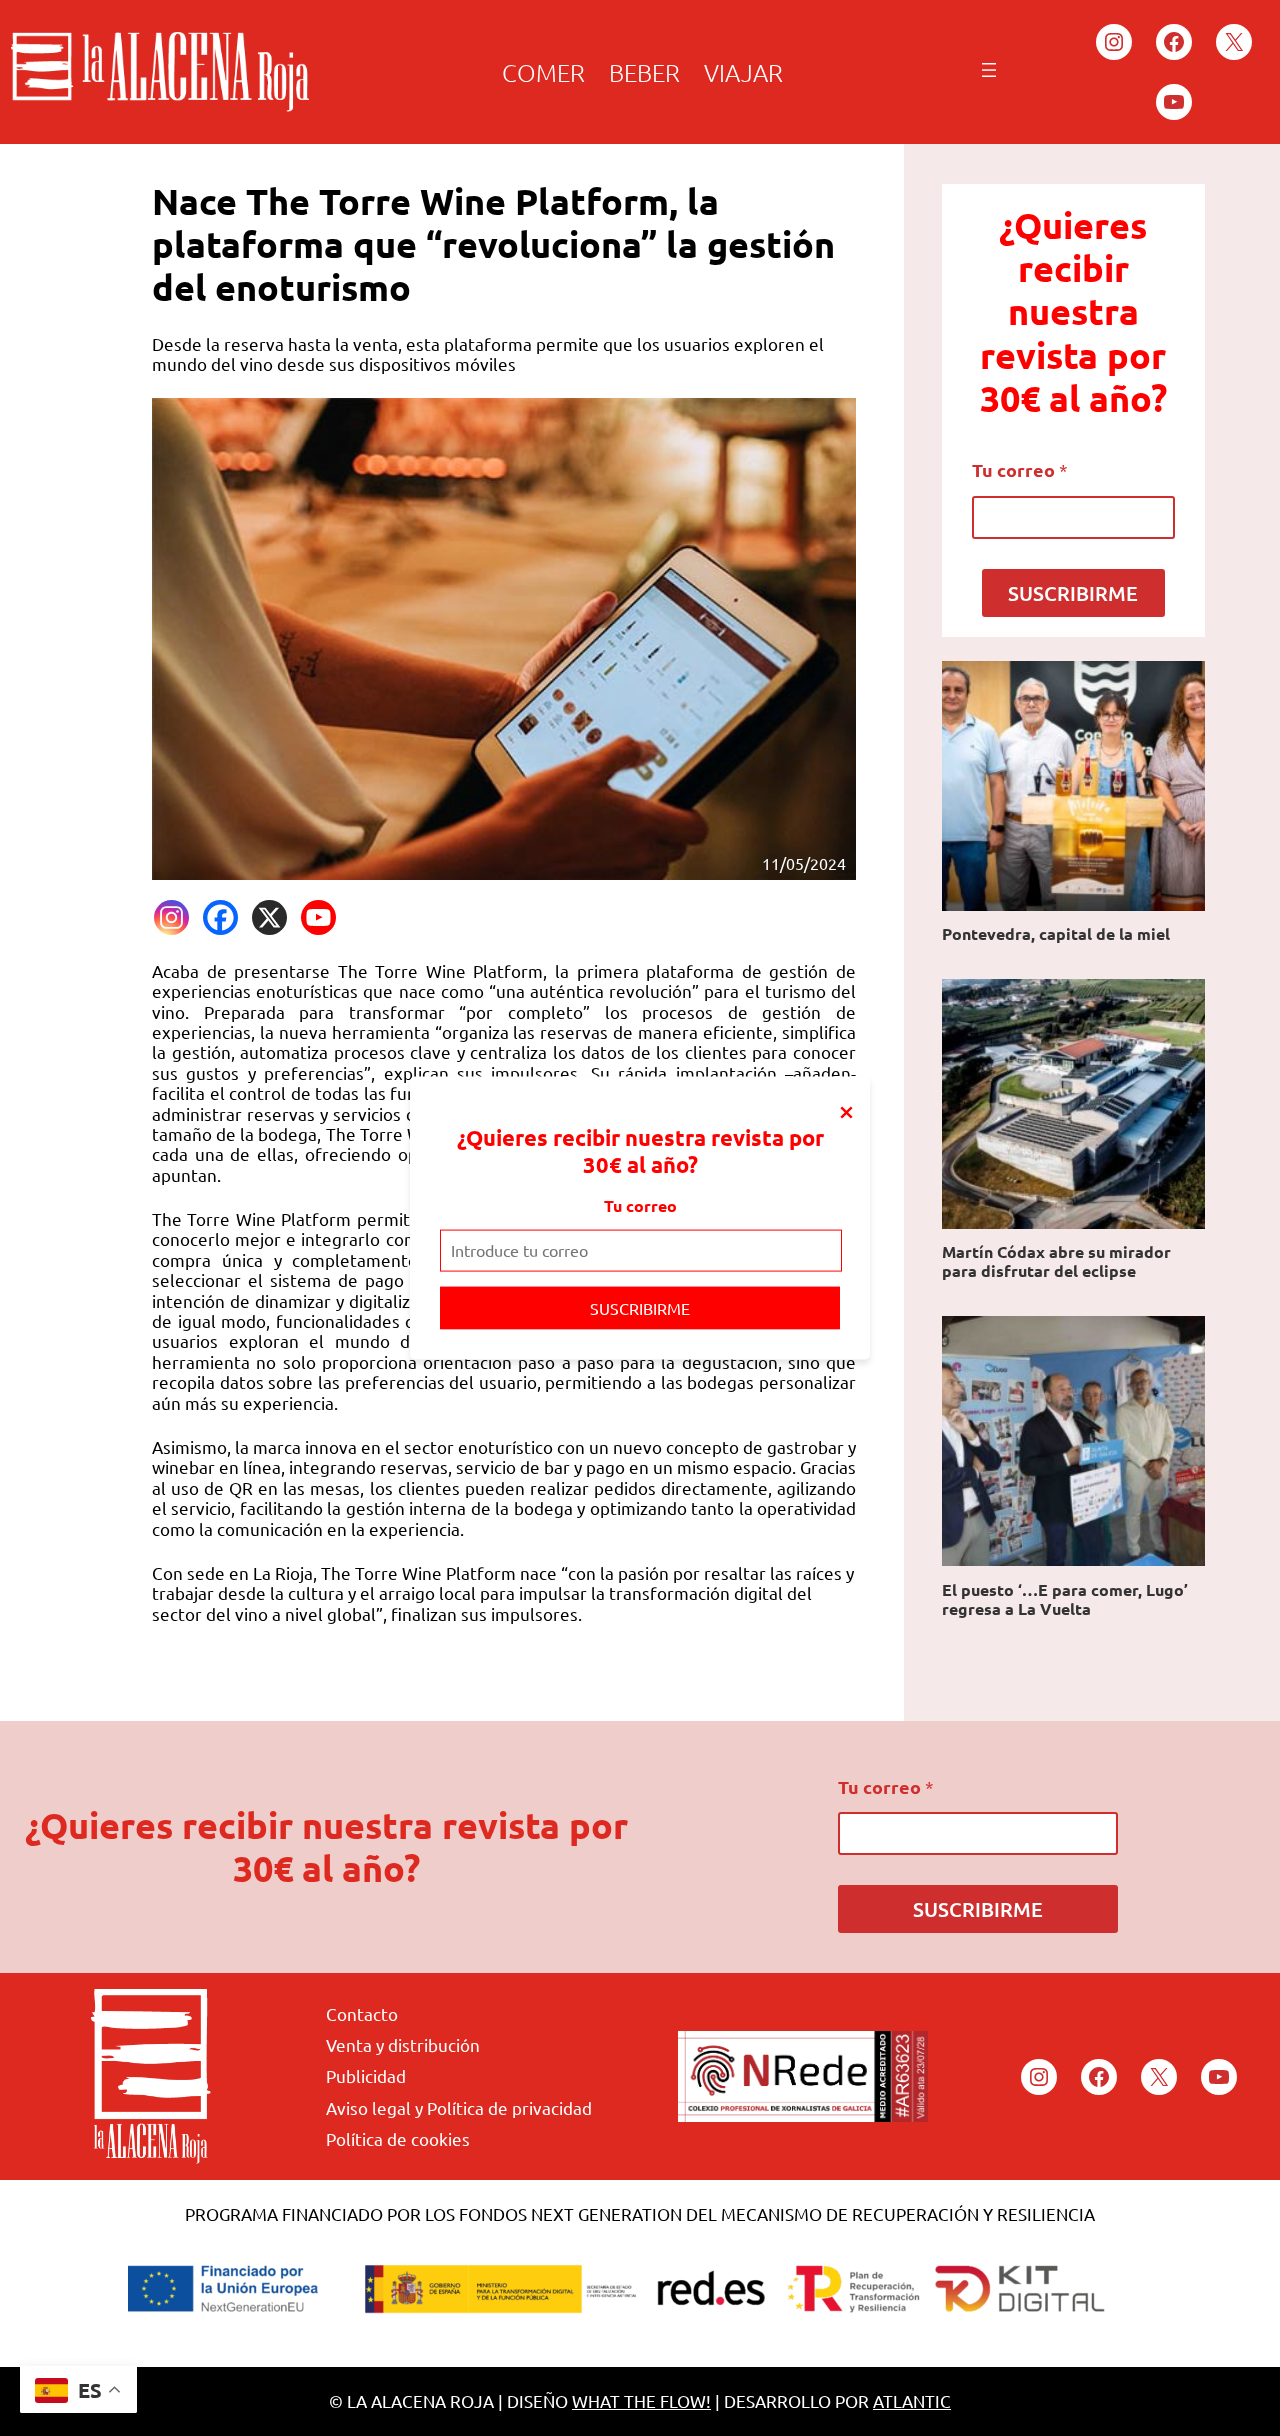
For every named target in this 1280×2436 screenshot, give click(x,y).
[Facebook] (220, 917)
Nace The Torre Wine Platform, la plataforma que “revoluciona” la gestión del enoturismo (493, 244)
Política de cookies (398, 2138)
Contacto (362, 2013)
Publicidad (366, 2075)
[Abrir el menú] (989, 70)
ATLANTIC (912, 2400)
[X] (269, 917)
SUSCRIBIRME (640, 1307)
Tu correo (640, 1205)
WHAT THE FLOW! (641, 2400)
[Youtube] (318, 917)
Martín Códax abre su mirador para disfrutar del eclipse (1056, 1261)
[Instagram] (171, 917)
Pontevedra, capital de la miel (1056, 933)
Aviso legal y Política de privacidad (459, 2107)
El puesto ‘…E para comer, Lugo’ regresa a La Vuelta (1065, 1599)
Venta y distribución (403, 2044)
